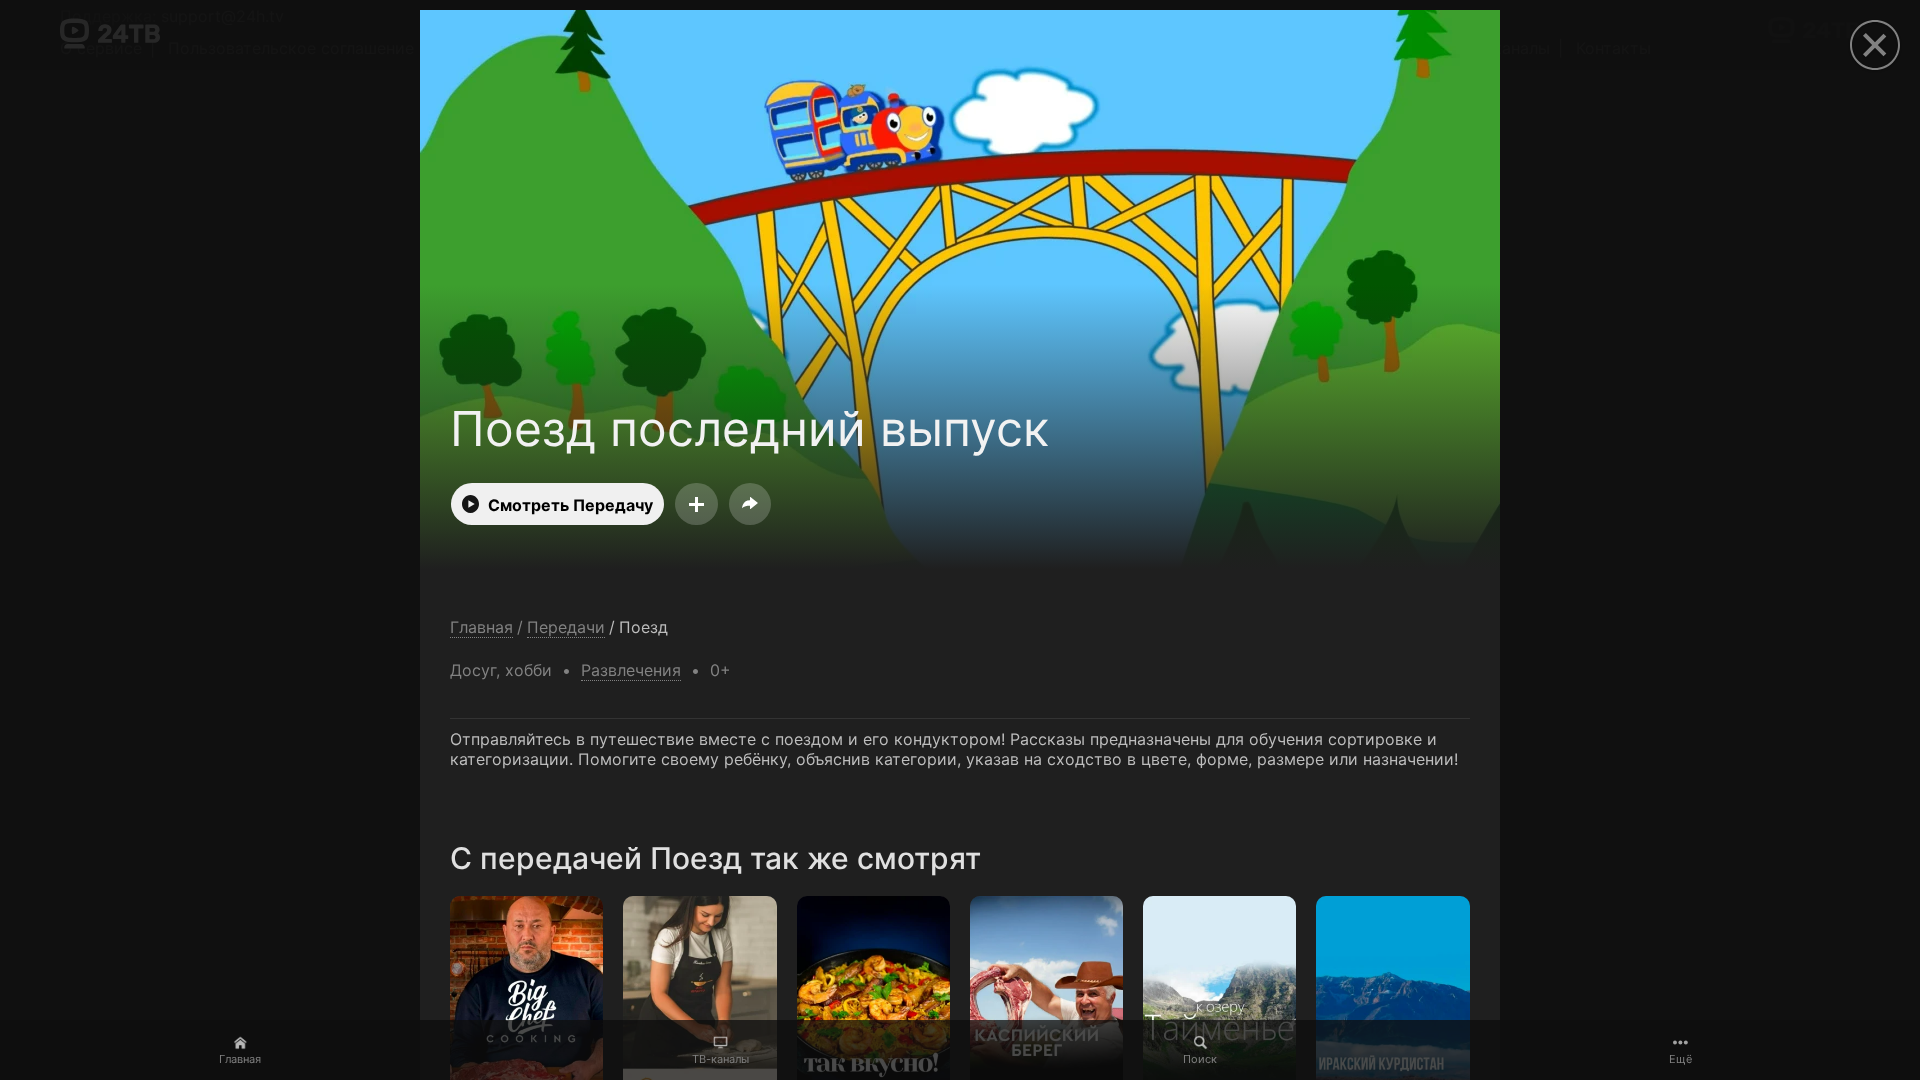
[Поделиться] (750, 504)
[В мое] (696, 504)
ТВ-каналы (720, 1059)
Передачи (566, 627)
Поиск (1200, 1059)
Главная (240, 1059)
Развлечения (631, 670)
